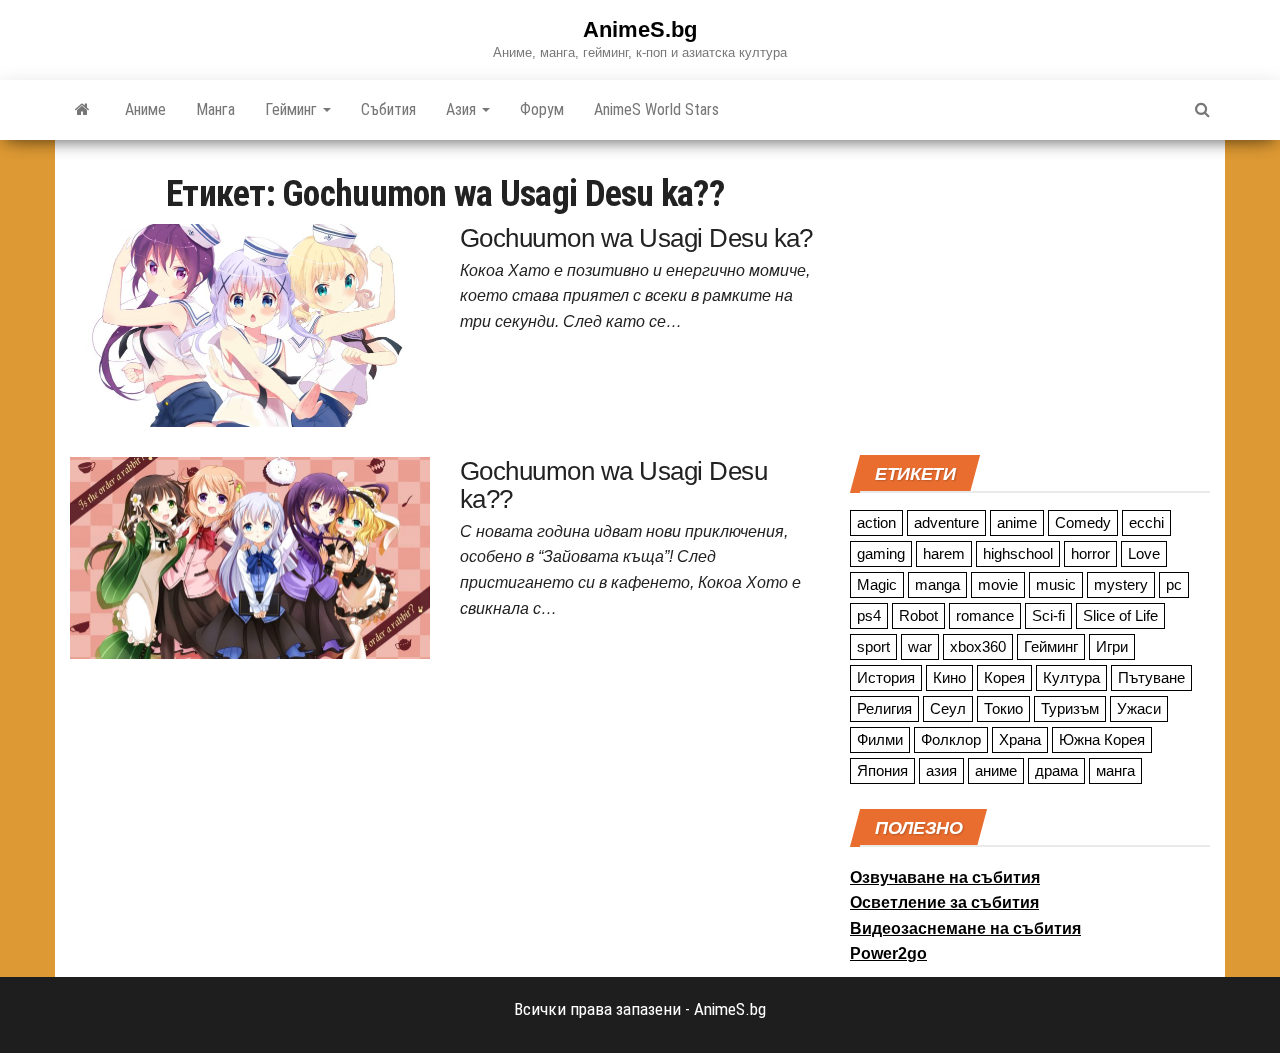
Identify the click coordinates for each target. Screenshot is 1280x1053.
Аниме (145, 109)
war (920, 646)
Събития (388, 109)
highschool (1018, 553)
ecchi (1146, 522)
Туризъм (1070, 708)
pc (1174, 584)
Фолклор (951, 739)
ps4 (869, 615)
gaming (881, 553)
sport (873, 646)
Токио (1003, 708)
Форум (542, 109)
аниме (996, 770)
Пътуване (1151, 677)
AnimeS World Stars (656, 109)
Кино (949, 677)
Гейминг (293, 109)
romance (985, 615)
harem (944, 553)
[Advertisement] (1030, 295)
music (1056, 584)
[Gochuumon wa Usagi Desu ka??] (250, 556)
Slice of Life (1120, 615)
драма (1056, 770)
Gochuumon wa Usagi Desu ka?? (613, 485)
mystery (1121, 584)
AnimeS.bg (640, 29)
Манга (215, 109)
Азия (463, 109)
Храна (1020, 739)
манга (1115, 770)
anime (1017, 522)
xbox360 (978, 646)
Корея (1004, 677)
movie (998, 584)
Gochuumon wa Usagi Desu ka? (636, 238)
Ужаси (1139, 708)
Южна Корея (1102, 739)
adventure (946, 522)
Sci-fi (1048, 615)
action (876, 522)
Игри (1112, 646)
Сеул (948, 708)
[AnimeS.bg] (82, 110)
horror (1090, 553)
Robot (918, 615)
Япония (882, 770)
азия (941, 770)
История (886, 677)
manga (937, 584)
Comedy (1083, 522)
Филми (880, 739)
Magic (877, 584)
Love (1144, 553)
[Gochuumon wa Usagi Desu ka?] (250, 324)
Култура (1071, 677)
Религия (884, 708)
